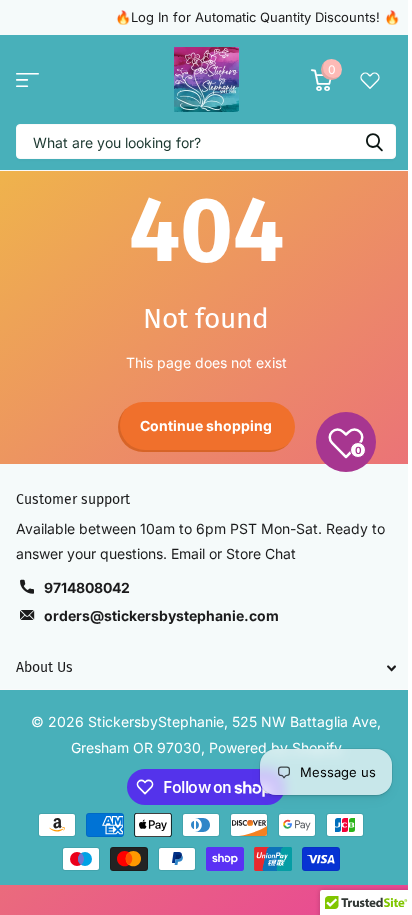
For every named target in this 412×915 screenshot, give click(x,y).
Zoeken (374, 141)
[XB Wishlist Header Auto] (370, 80)
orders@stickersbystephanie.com (161, 615)
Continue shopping (206, 425)
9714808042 (87, 587)
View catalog (27, 79)
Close (206, 667)
